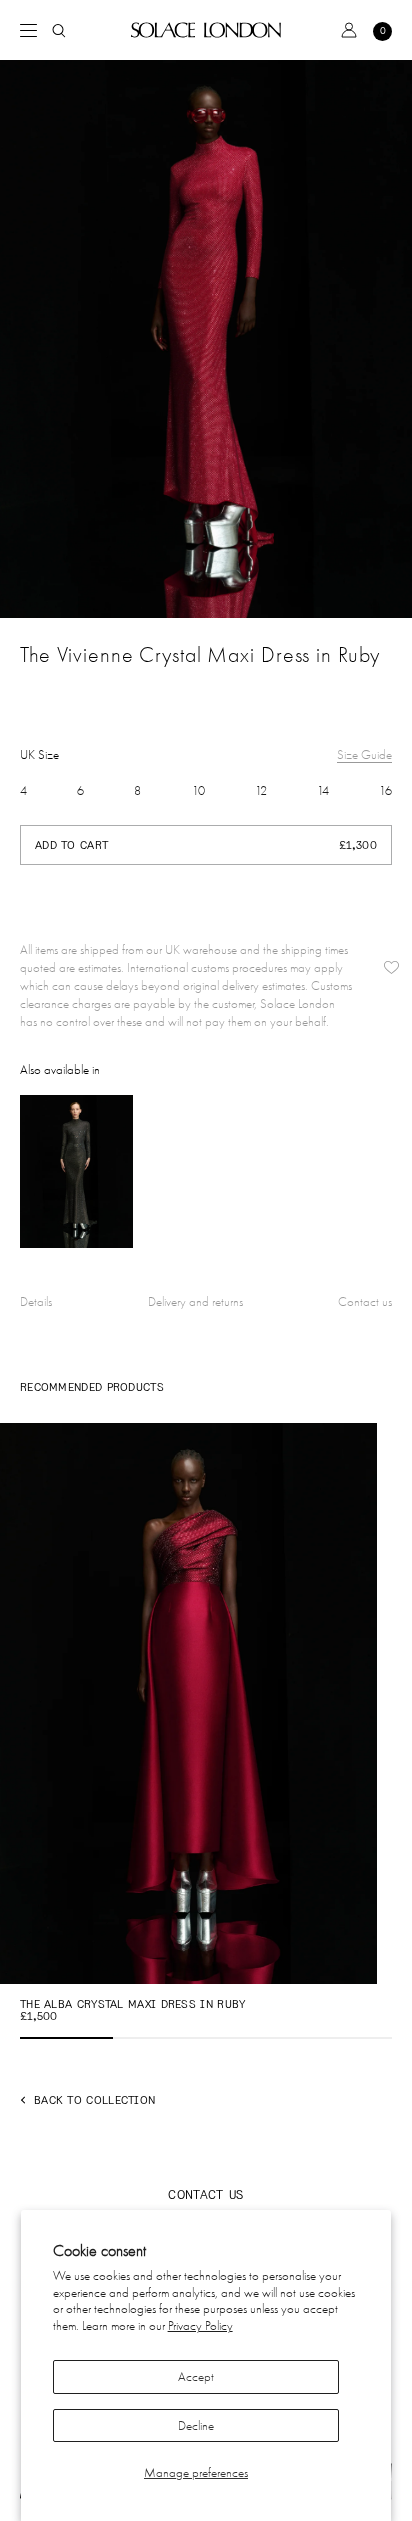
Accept (196, 2376)
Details (36, 1301)
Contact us (365, 1301)
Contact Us (205, 2194)
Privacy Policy (200, 2325)
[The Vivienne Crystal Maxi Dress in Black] (76, 1171)
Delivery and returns (195, 1301)
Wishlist (391, 967)
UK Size (39, 754)
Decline (196, 2425)
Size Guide (364, 754)
